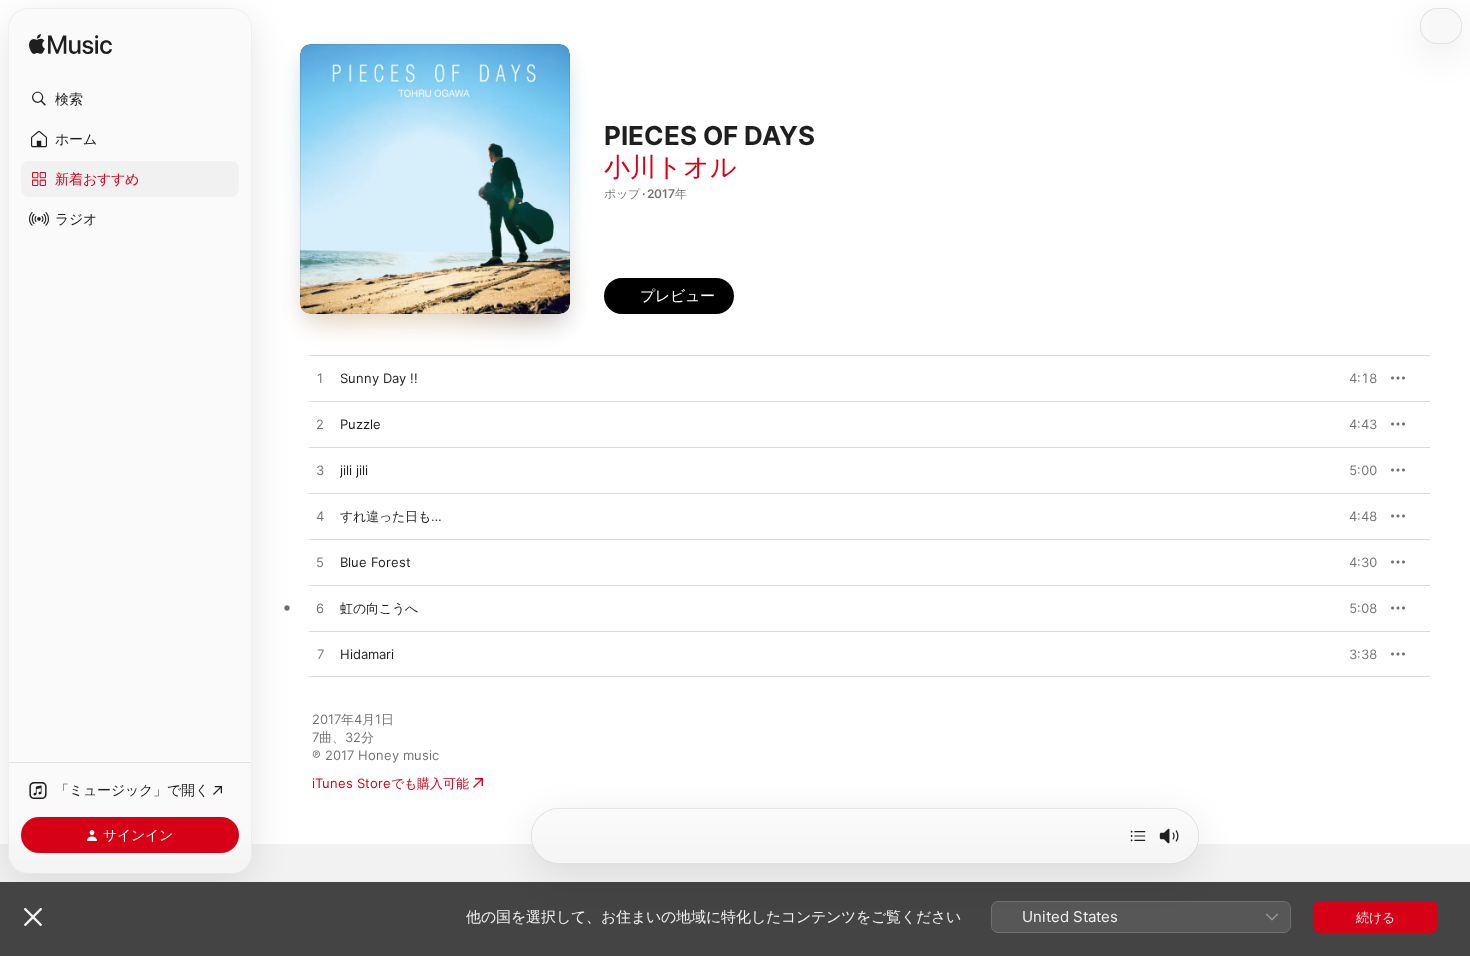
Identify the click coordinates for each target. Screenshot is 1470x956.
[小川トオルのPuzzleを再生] (320, 425)
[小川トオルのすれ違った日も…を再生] (320, 517)
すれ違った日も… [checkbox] (391, 516)
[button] (130, 99)
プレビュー (1352, 378)
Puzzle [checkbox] (360, 424)
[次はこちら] (1138, 836)
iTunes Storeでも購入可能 (390, 783)
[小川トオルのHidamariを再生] (320, 655)
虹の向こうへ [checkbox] (379, 608)
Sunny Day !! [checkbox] (379, 378)
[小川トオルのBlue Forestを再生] (320, 563)
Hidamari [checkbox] (367, 654)
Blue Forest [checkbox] (375, 562)
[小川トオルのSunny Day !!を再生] (320, 379)
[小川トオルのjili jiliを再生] (320, 471)
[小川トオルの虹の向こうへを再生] (320, 609)
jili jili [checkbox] (354, 470)
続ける (1375, 917)
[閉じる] (33, 917)
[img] (70, 45)
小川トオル (670, 166)
